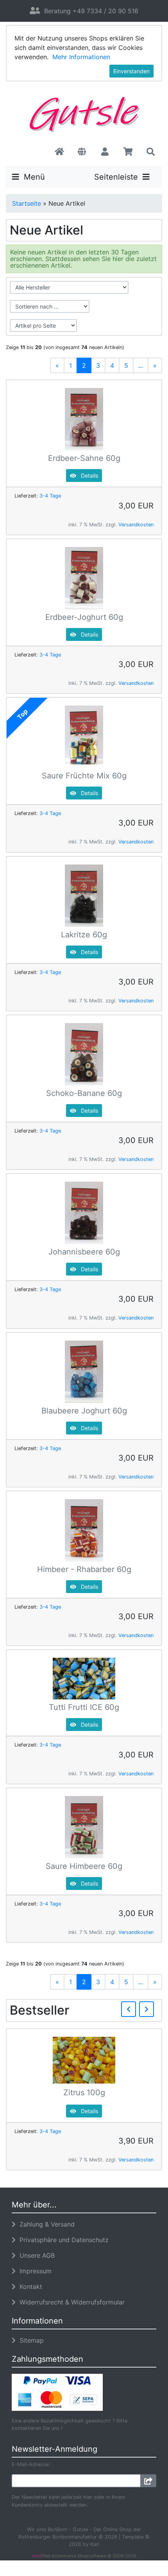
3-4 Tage (50, 496)
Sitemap (30, 2340)
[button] (82, 152)
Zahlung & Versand (45, 2224)
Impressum (34, 2271)
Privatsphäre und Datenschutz (62, 2240)
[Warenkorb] (128, 152)
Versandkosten (136, 525)
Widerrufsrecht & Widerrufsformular (70, 2302)
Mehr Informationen (81, 57)
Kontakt (29, 2287)
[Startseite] (59, 152)
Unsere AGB (35, 2255)
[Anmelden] (148, 2481)
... (141, 365)
